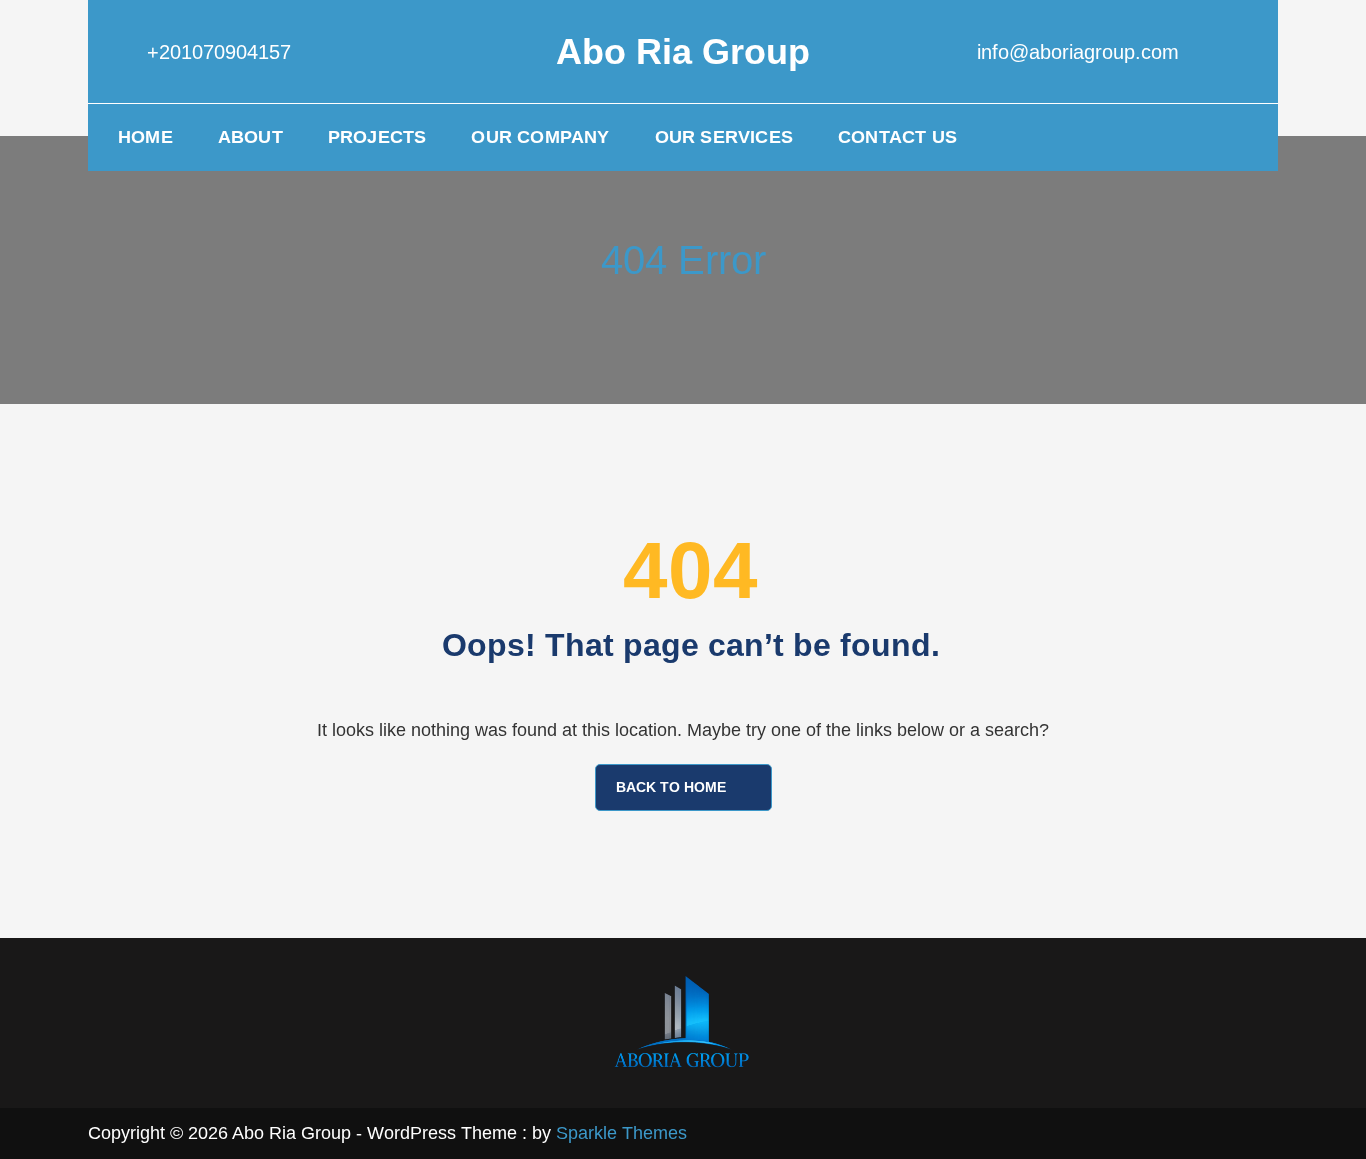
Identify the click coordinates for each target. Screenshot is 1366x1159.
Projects (377, 137)
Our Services (724, 137)
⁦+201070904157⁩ (219, 52)
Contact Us (897, 137)
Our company (540, 137)
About (250, 137)
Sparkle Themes (621, 1133)
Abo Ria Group (683, 51)
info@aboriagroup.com (1078, 52)
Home (145, 137)
